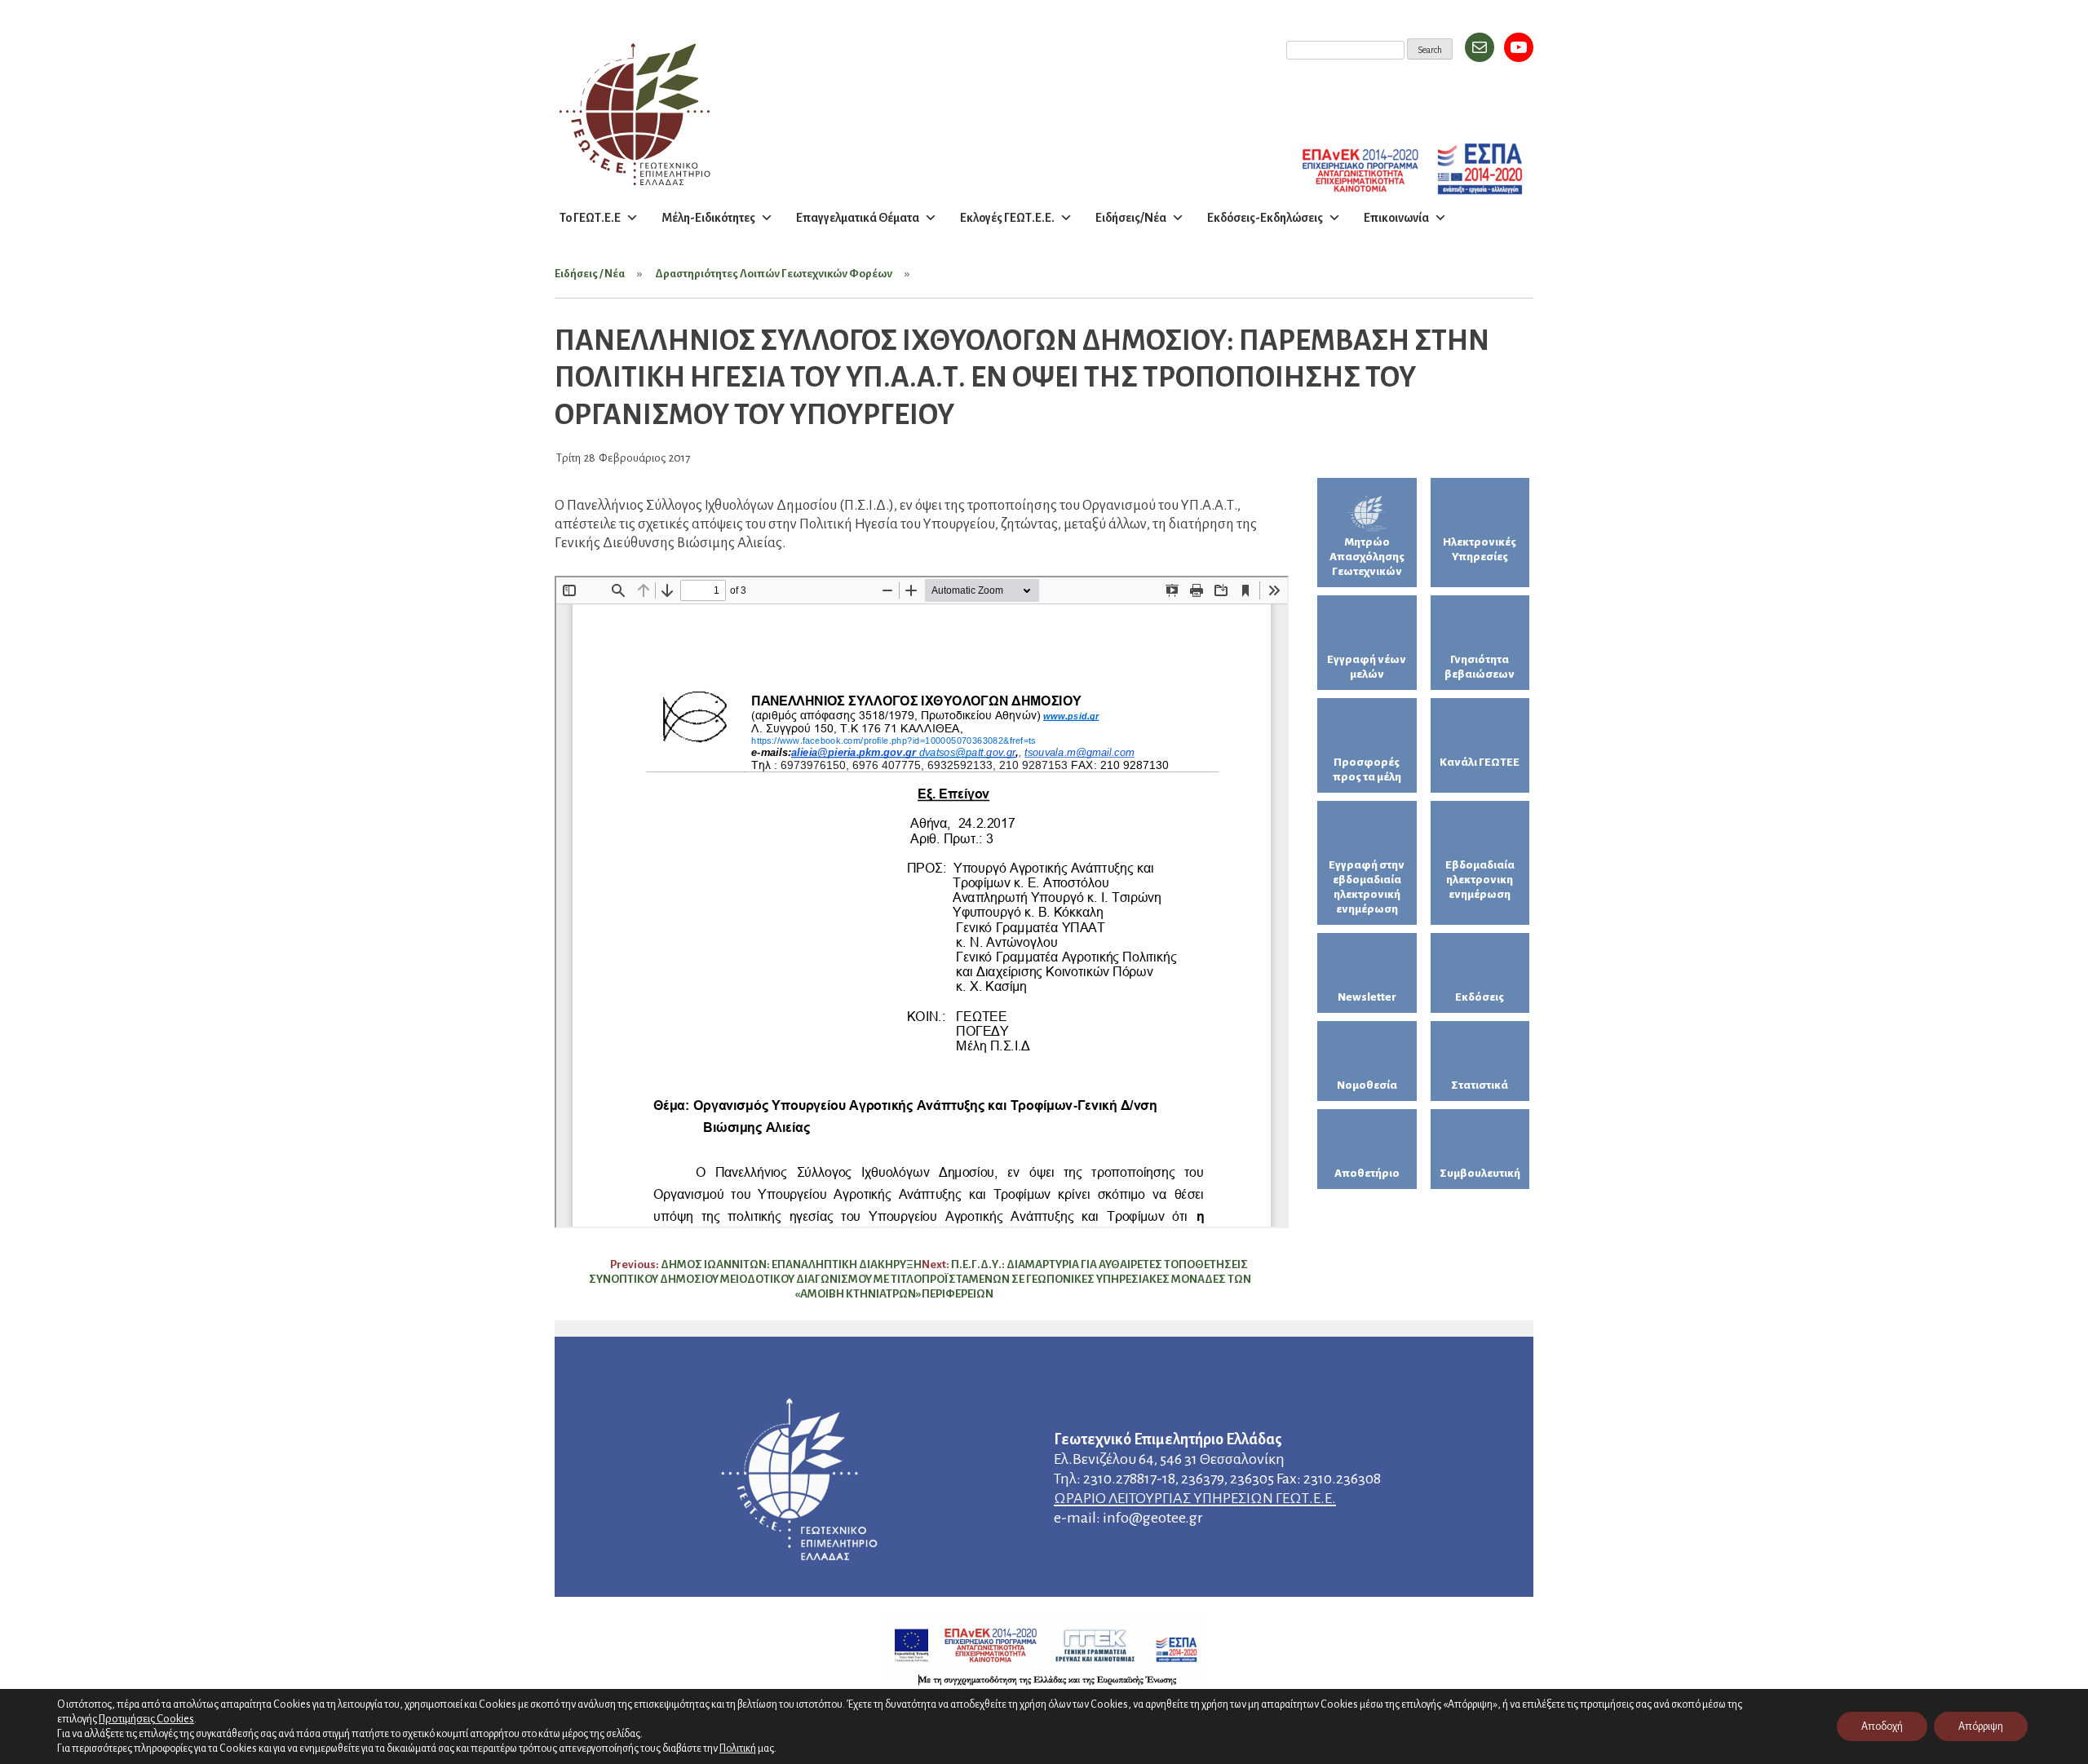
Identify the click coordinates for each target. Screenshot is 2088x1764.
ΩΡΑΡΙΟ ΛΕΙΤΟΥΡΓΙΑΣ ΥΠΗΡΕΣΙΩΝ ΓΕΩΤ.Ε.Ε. (1195, 1498)
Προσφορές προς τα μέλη (1367, 769)
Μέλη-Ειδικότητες (708, 218)
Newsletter (1367, 997)
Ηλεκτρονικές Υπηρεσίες (1480, 549)
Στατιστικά (1480, 1085)
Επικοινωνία (1396, 218)
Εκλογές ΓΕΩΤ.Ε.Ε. (1007, 218)
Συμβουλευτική (1480, 1173)
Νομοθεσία (1367, 1085)
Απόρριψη (1981, 1726)
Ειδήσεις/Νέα (1131, 218)
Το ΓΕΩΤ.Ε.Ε (590, 218)
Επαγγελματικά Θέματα (858, 218)
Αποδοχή (1882, 1726)
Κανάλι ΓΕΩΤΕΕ (1480, 762)
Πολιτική (738, 1749)
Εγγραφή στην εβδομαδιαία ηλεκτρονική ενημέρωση (1367, 887)
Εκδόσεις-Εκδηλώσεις (1265, 218)
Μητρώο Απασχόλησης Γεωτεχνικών (1367, 557)
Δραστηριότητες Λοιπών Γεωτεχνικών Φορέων (774, 274)
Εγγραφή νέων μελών (1367, 667)
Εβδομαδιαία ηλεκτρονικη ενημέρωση (1480, 880)
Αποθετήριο (1367, 1173)
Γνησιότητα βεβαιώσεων (1480, 667)
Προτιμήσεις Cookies (146, 1719)
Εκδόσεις (1480, 997)
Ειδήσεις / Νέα (590, 274)
